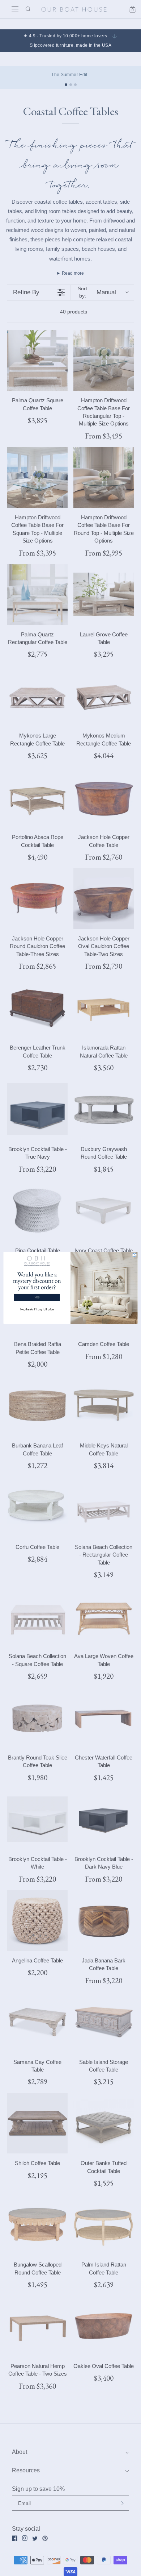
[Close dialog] (134, 1255)
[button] (37, 1285)
